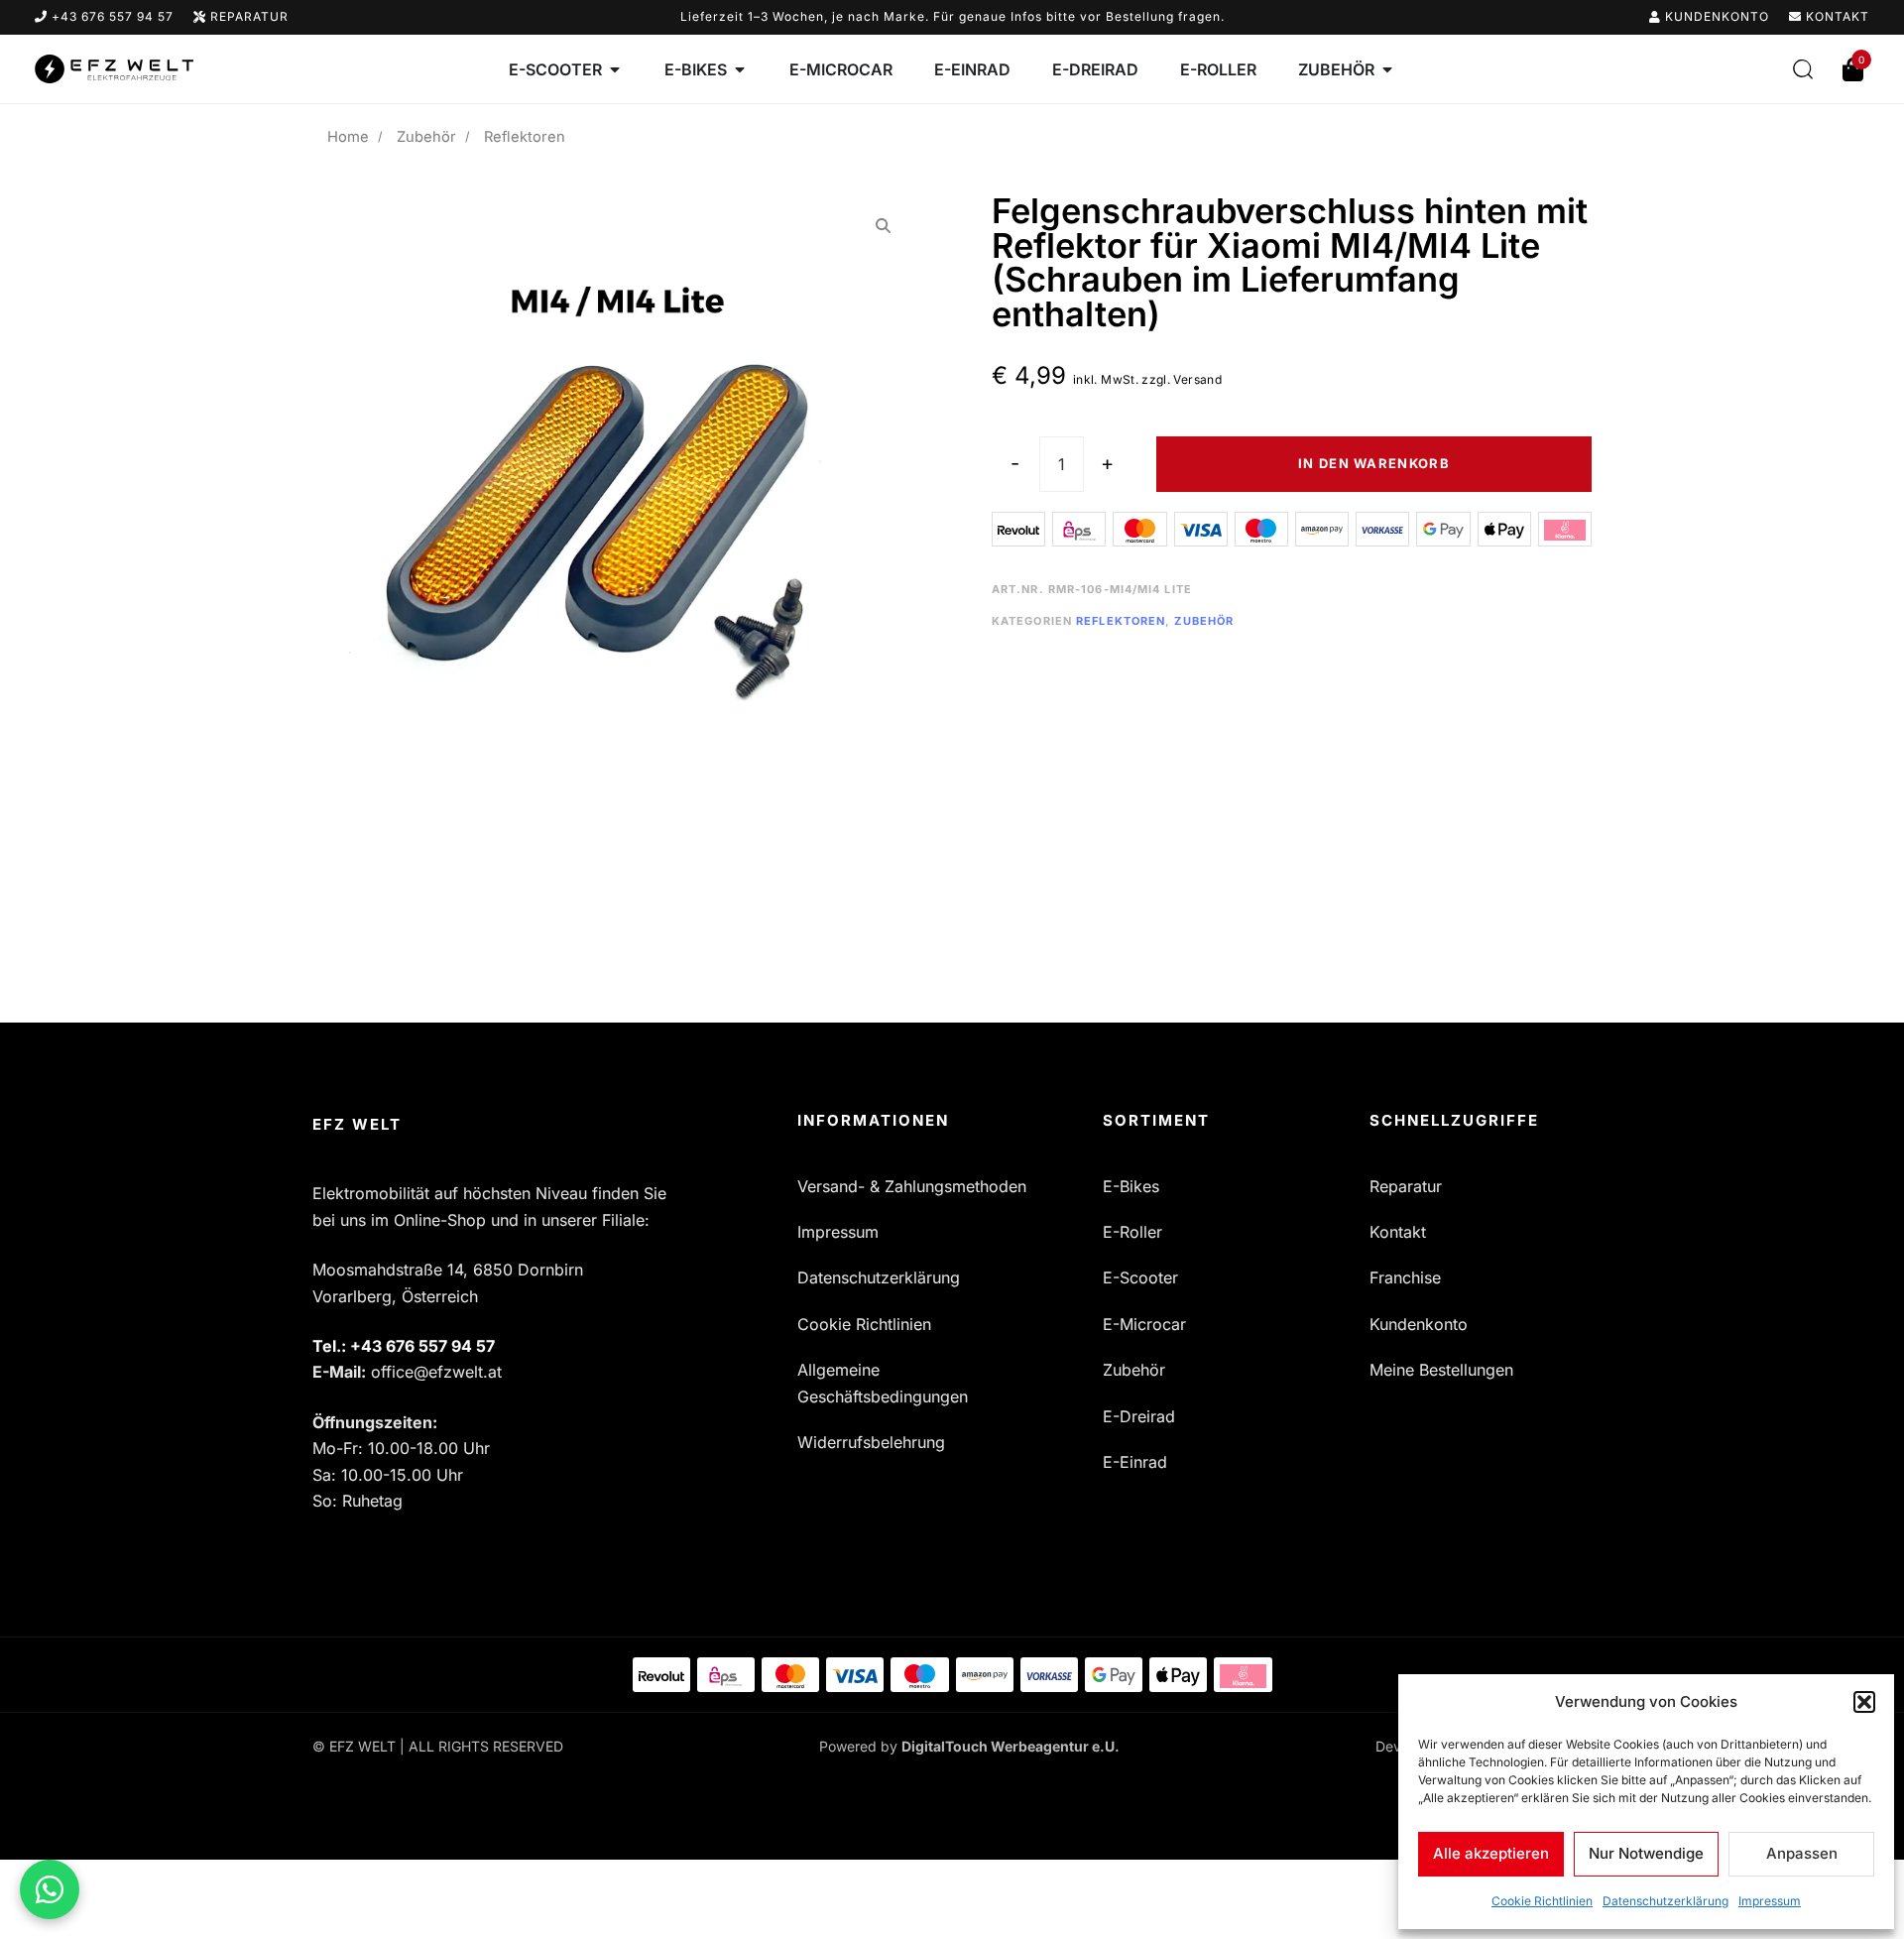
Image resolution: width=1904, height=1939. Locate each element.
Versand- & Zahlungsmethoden (912, 1186)
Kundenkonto (1715, 16)
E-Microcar (1144, 1324)
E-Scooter (1140, 1277)
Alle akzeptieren (1491, 1853)
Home (348, 137)
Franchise (1405, 1277)
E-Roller (1132, 1232)
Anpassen (1802, 1853)
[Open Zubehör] (1387, 69)
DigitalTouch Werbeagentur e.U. (1011, 1746)
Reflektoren (1121, 621)
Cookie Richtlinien (1542, 1901)
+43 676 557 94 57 (111, 16)
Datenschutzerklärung (1666, 1901)
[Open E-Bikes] (740, 69)
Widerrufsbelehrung (871, 1442)
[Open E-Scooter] (615, 69)
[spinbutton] (1062, 464)
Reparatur (247, 16)
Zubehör (426, 137)
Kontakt (1836, 16)
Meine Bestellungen (1441, 1370)
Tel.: (404, 1346)
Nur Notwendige (1646, 1853)
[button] (1864, 1702)
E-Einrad (1135, 1462)
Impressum (1770, 1901)
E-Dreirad (1139, 1416)
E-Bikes (1131, 1186)
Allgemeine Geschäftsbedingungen (883, 1383)
